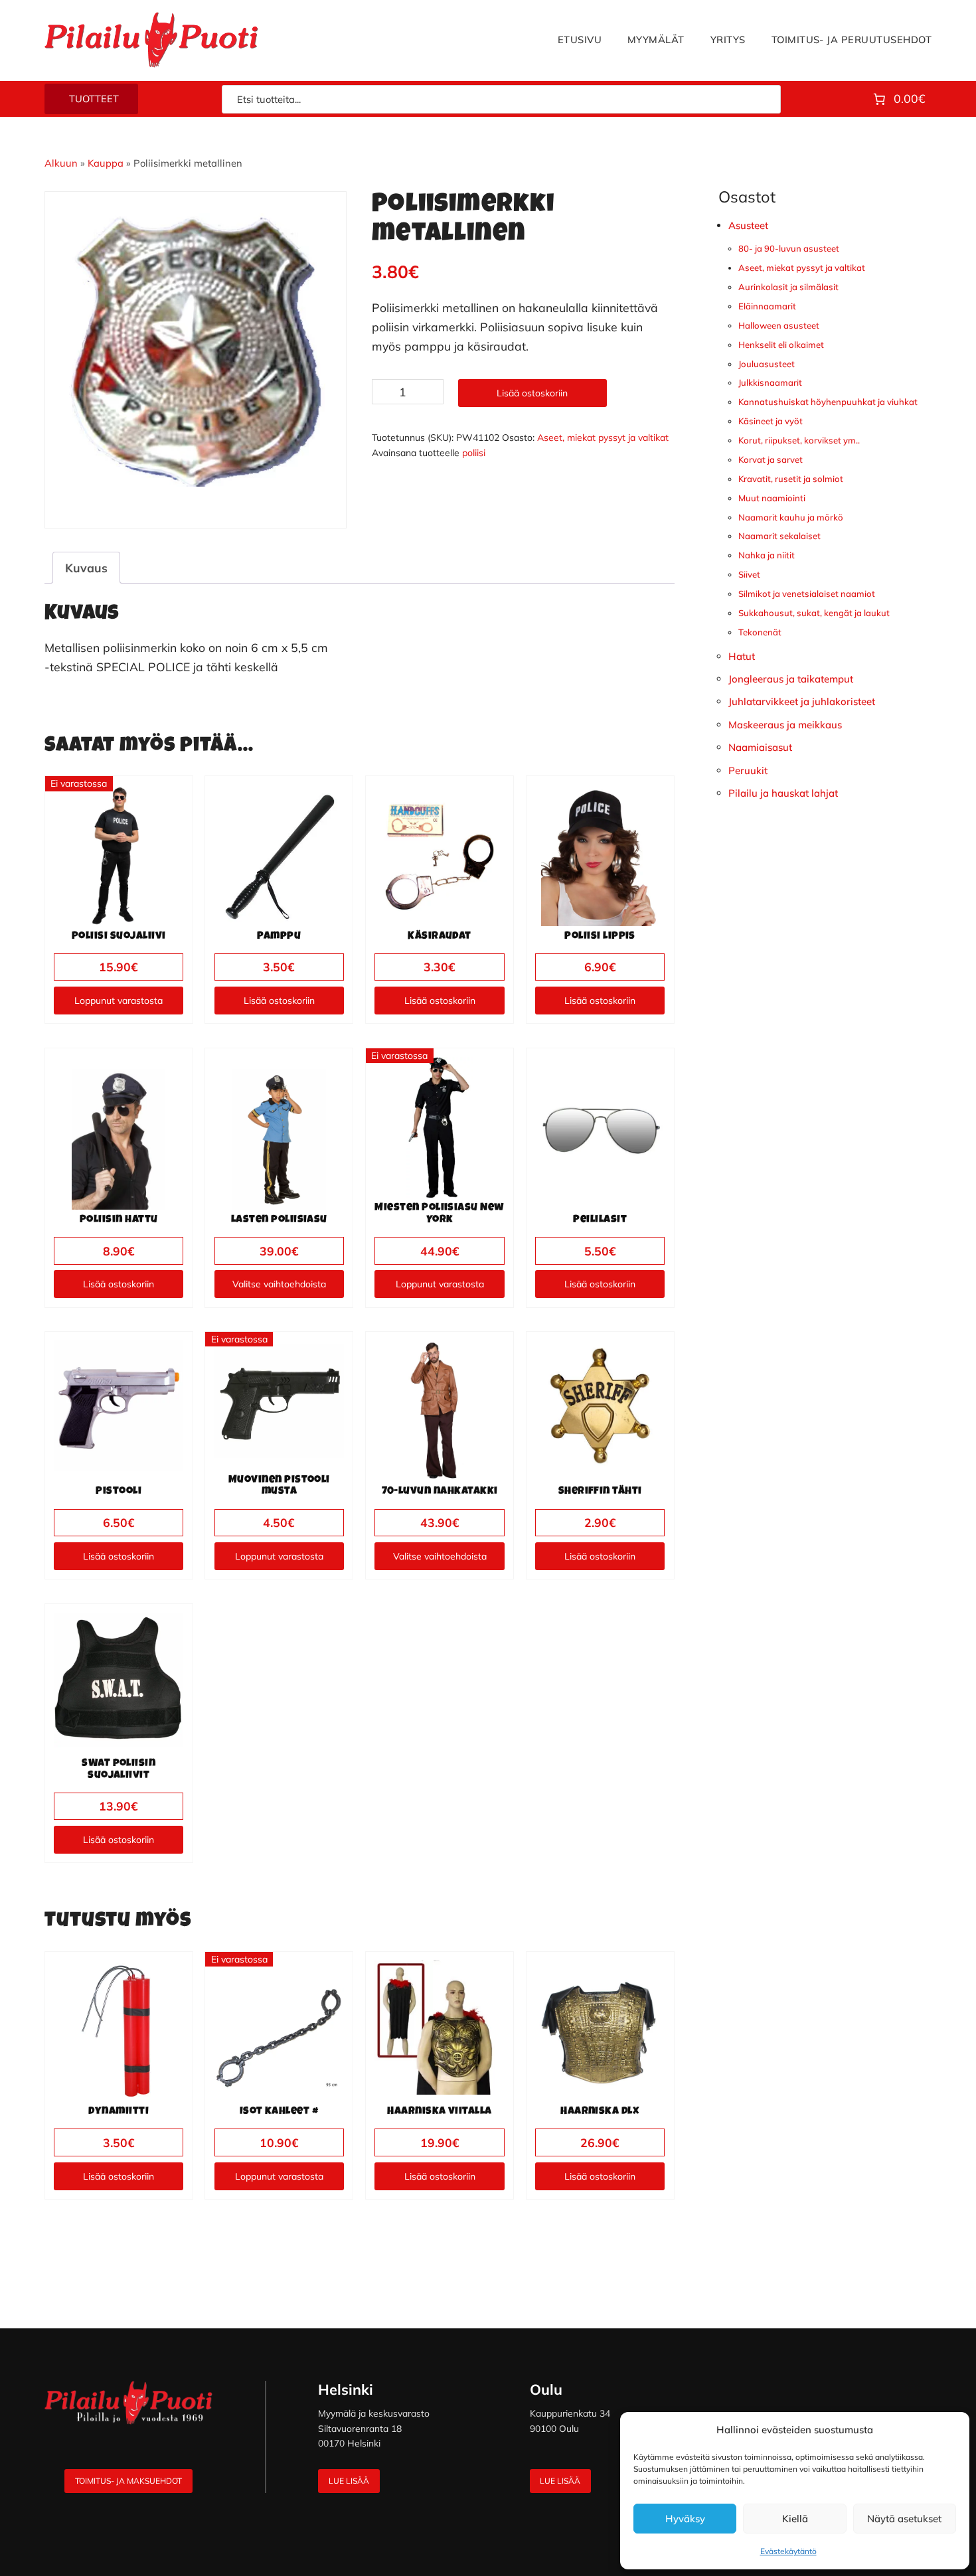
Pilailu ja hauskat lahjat (783, 793)
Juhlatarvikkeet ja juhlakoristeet (802, 701)
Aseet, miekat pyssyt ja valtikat (603, 438)
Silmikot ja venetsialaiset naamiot (807, 594)
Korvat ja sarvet (771, 459)
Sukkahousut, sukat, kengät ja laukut (814, 613)
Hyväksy (685, 2519)
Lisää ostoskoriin (532, 393)
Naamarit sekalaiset (779, 536)
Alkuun (61, 163)
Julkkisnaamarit (770, 382)
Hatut (742, 656)
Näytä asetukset (904, 2519)
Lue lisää (349, 2481)
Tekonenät (760, 632)
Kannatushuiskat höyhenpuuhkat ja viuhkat (828, 402)
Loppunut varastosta (119, 1001)
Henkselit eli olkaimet (781, 345)
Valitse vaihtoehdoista (279, 1284)
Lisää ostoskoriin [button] (279, 1001)
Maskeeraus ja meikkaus (785, 725)
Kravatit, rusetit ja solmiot (791, 479)
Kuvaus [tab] (86, 568)
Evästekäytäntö (788, 2551)
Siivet (749, 574)
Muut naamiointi (772, 498)
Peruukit (748, 770)
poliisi (474, 453)
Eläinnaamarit (767, 306)
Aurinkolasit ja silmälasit (788, 287)
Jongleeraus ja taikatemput (791, 679)
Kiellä (795, 2519)
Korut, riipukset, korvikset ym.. (799, 440)
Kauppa (106, 163)
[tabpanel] (196, 350)
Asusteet (748, 225)
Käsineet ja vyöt (771, 421)
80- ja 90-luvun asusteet (789, 248)
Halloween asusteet (779, 325)
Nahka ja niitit (767, 555)
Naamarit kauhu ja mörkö (791, 517)
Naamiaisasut (760, 747)
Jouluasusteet (767, 364)
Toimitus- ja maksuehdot (128, 2481)
